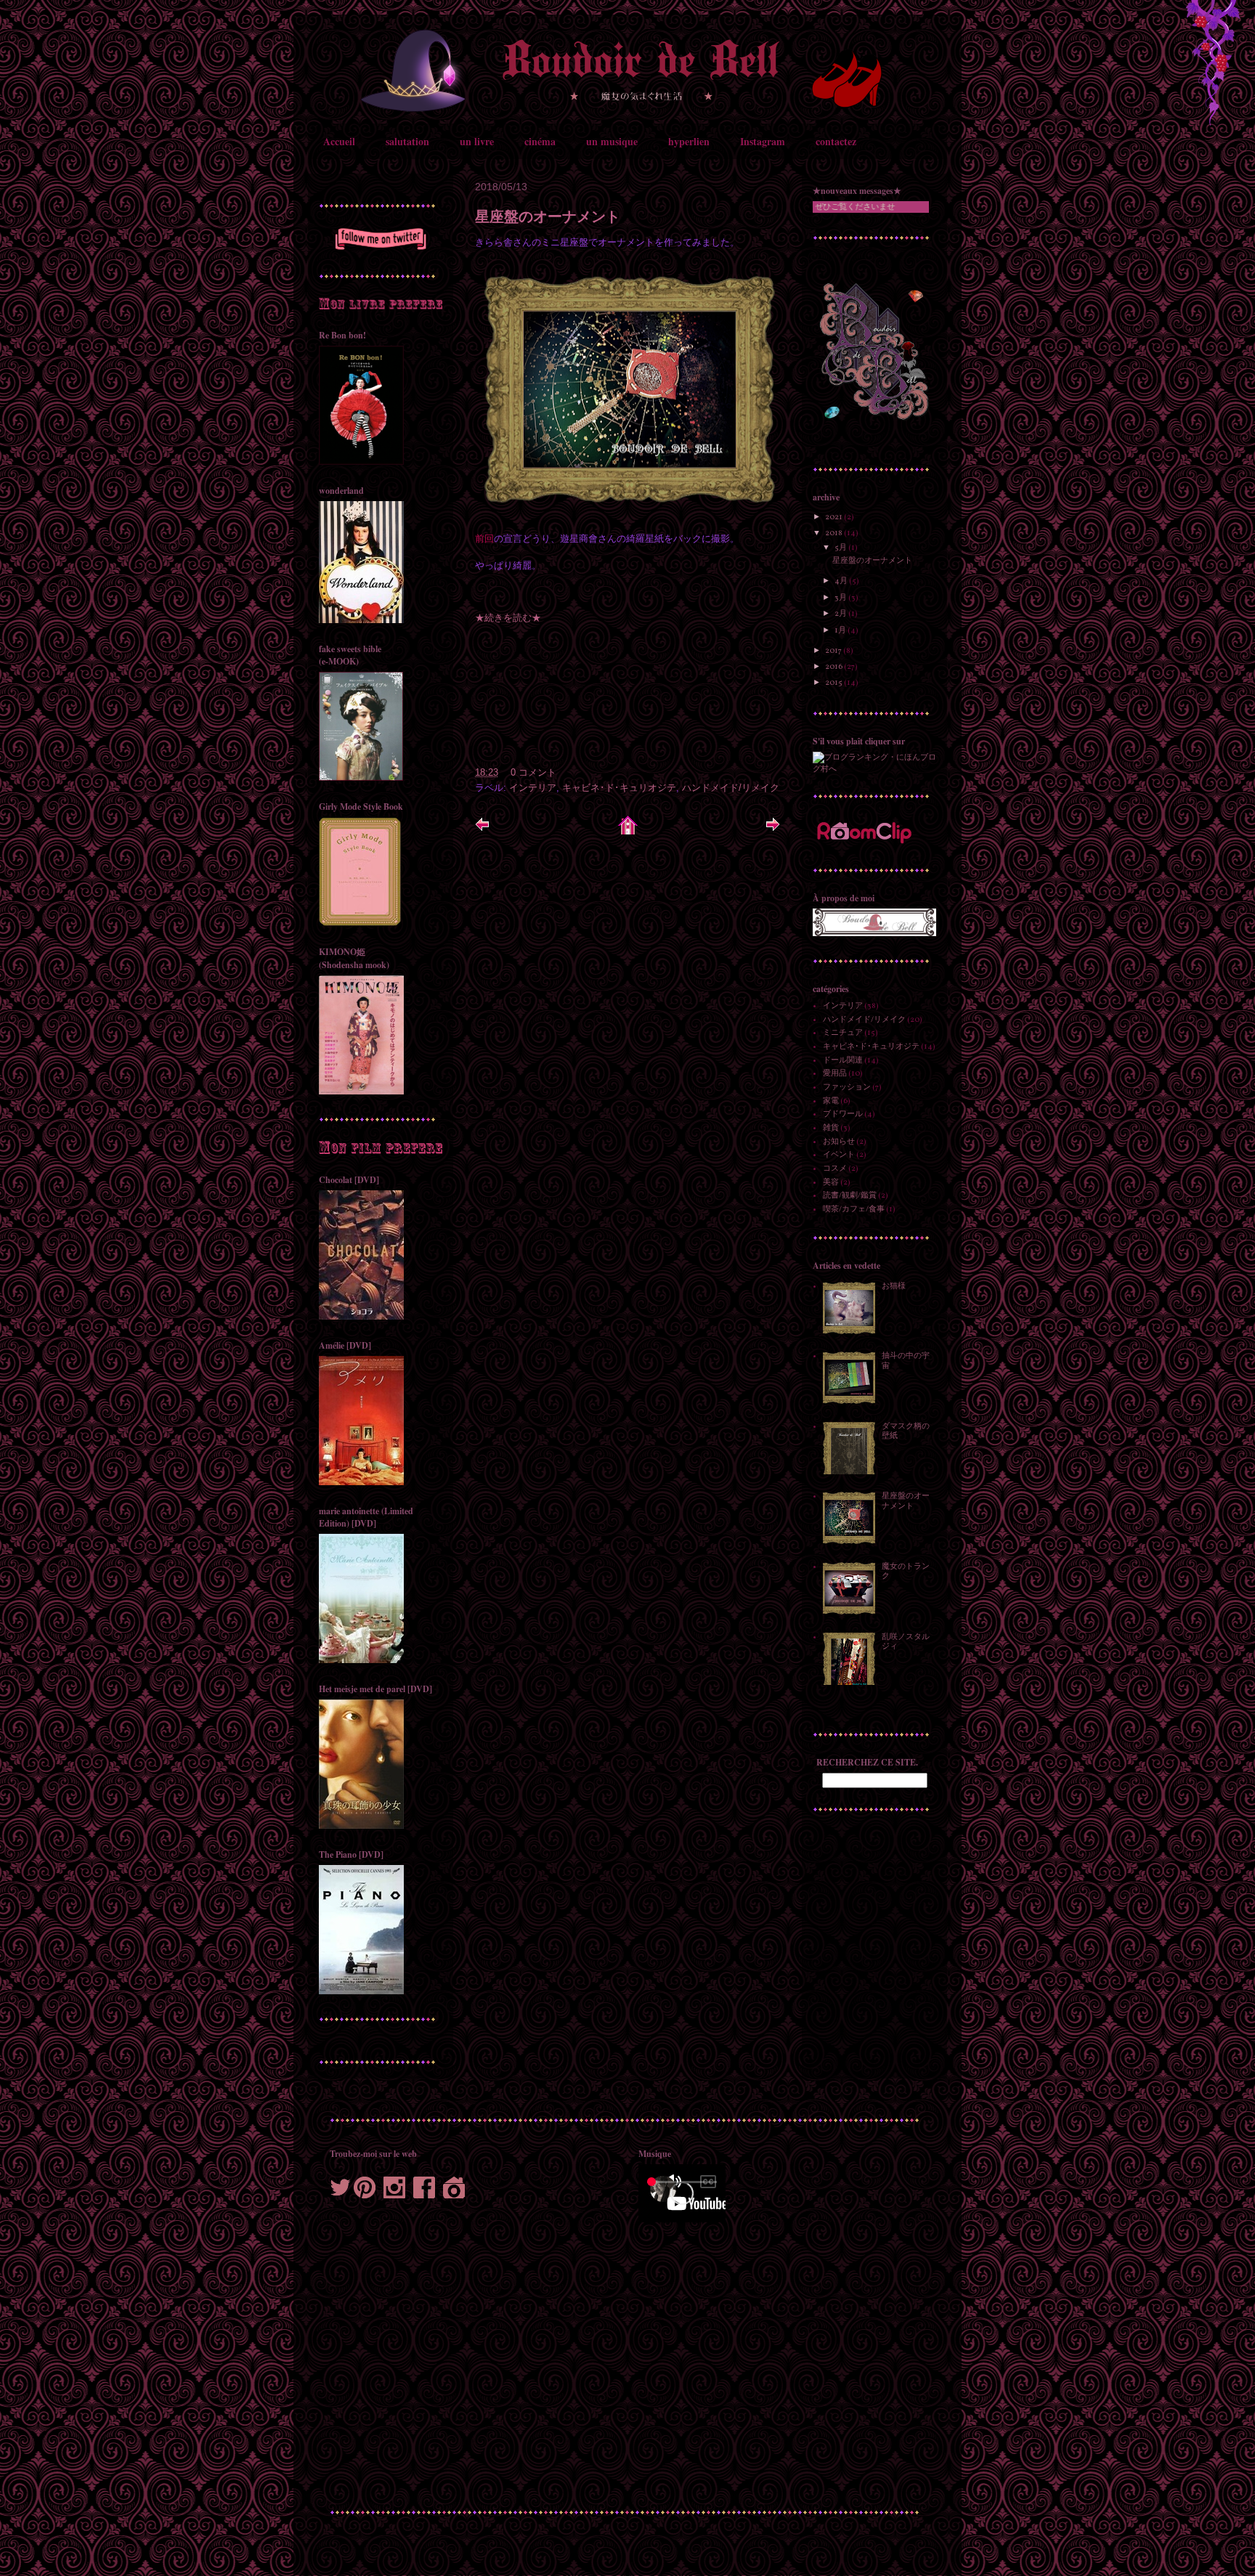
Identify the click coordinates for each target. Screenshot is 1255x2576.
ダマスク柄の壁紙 (906, 1431)
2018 (834, 533)
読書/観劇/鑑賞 (850, 1196)
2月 (841, 614)
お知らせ (839, 1142)
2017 (834, 651)
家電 (831, 1101)
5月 (841, 548)
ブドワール (843, 1114)
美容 (831, 1183)
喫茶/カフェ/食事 (854, 1210)
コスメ (835, 1169)
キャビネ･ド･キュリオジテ (619, 788)
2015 (834, 683)
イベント (839, 1155)
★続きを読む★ (508, 618)
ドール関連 (843, 1061)
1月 (841, 631)
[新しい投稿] (482, 829)
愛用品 (835, 1074)
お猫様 (894, 1287)
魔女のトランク (906, 1572)
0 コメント (533, 772)
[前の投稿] (773, 829)
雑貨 (831, 1128)
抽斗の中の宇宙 (906, 1361)
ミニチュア (843, 1033)
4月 (842, 581)
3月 (841, 598)
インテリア (533, 788)
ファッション (847, 1088)
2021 (834, 517)
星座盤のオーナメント (548, 216)
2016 (834, 667)
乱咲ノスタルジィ (906, 1642)
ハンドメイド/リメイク (731, 788)
